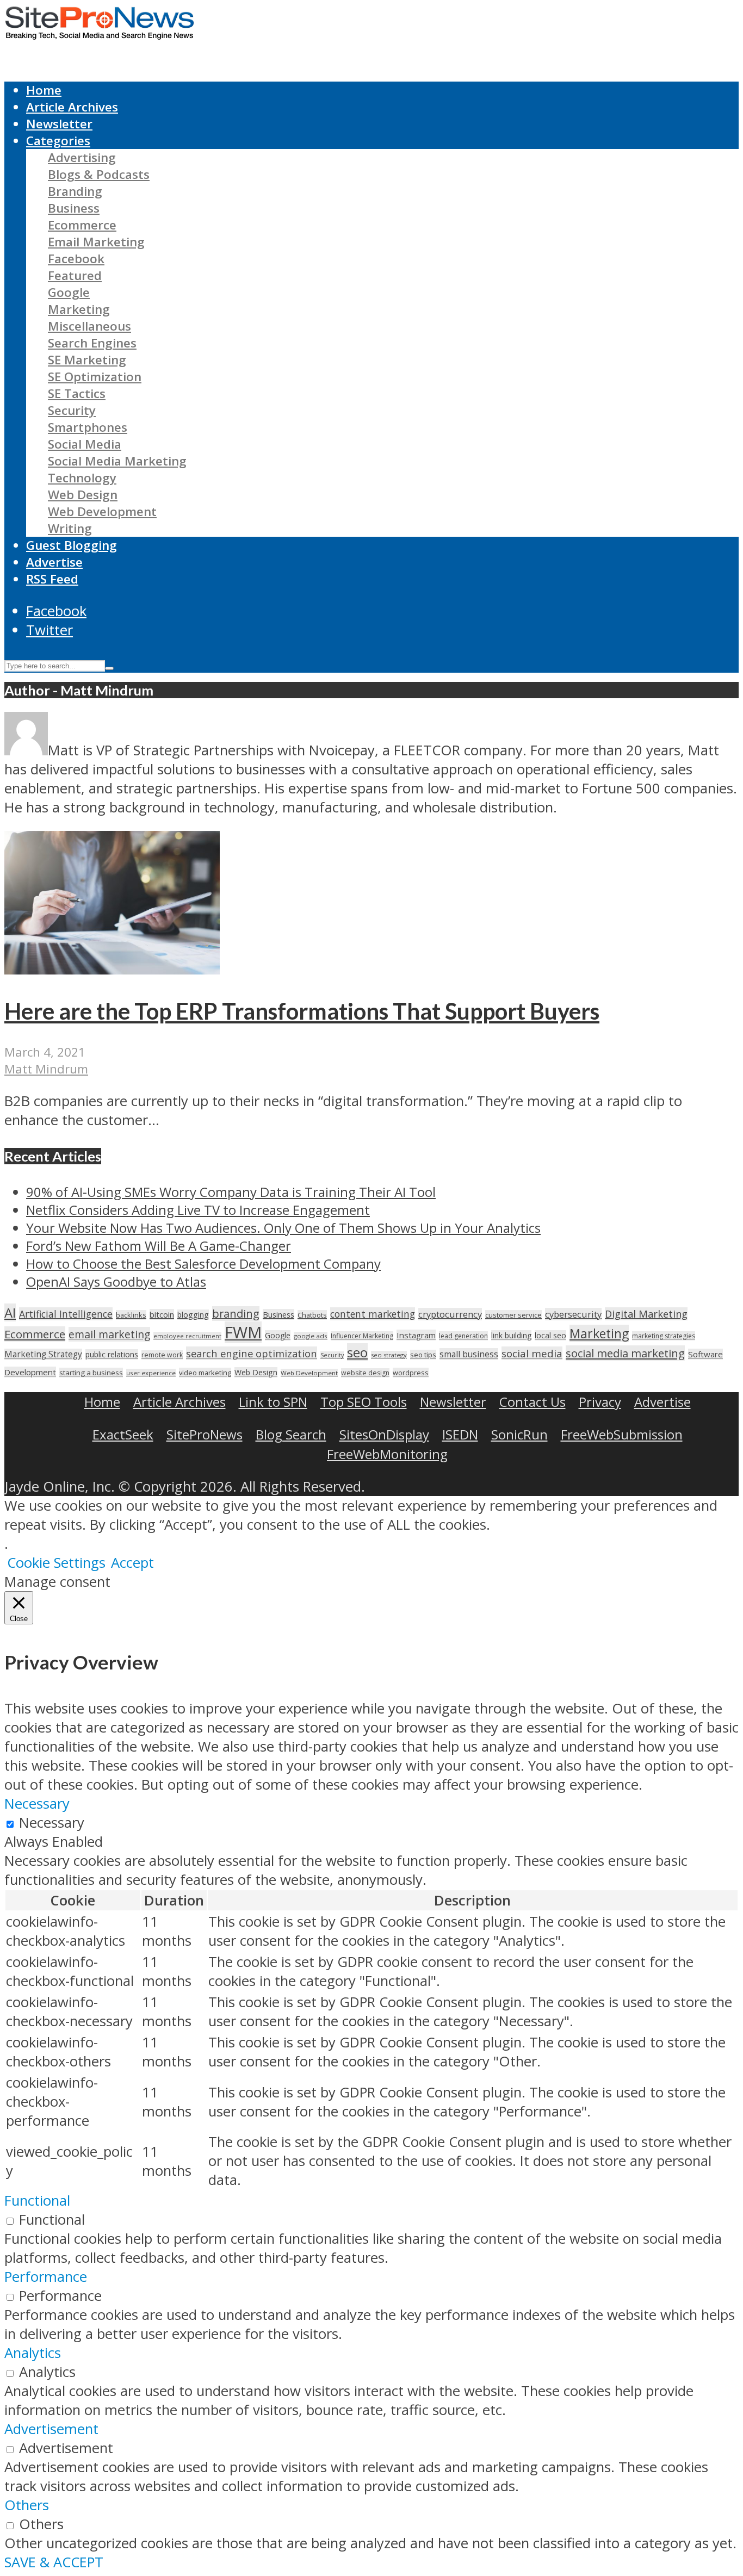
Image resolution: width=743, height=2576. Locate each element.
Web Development (102, 511)
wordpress (411, 1373)
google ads (311, 1336)
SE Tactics (77, 393)
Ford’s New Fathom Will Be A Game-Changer (159, 1246)
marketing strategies (664, 1336)
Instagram (416, 1335)
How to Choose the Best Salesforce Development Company (203, 1264)
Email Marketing (96, 242)
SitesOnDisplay (384, 1434)
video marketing (205, 1373)
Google (69, 292)
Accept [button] (132, 1563)
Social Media (85, 444)
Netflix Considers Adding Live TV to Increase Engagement (198, 1210)
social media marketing (625, 1353)
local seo (550, 1335)
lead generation (463, 1336)
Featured (75, 275)
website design (365, 1373)
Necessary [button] (37, 1804)
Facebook (76, 259)
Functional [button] (37, 2201)
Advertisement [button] (51, 2429)
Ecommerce (82, 225)
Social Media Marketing (117, 461)
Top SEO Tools (364, 1402)
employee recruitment (187, 1336)
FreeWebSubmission (622, 1434)
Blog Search (291, 1434)
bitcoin (162, 1314)
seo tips (423, 1355)
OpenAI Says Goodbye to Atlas (116, 1281)
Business (74, 208)
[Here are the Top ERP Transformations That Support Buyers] (112, 969)
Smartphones (88, 427)
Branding (75, 191)
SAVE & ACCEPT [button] (54, 2562)
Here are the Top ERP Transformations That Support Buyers (302, 1011)
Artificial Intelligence (66, 1314)
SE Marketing (87, 360)
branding (236, 1314)
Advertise (54, 562)
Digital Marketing (646, 1314)
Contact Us (533, 1402)
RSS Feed (52, 579)
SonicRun (519, 1434)
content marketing (373, 1314)
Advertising (82, 157)
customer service (513, 1315)
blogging (193, 1315)
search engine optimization (252, 1353)
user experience (151, 1373)
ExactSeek (123, 1434)
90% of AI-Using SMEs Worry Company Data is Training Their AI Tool (231, 1192)
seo (357, 1352)
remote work (162, 1355)
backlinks (131, 1315)
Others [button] (27, 2505)
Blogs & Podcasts (99, 174)
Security (72, 410)
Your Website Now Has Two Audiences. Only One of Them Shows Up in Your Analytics (283, 1228)
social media (532, 1353)
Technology (82, 478)
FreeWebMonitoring (387, 1454)
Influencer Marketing (362, 1336)
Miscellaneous (89, 326)
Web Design (83, 495)
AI (10, 1312)
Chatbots (312, 1315)
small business (469, 1354)
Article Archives (72, 107)
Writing (70, 528)
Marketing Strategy (43, 1354)
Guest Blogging (72, 545)
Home (44, 90)
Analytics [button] (33, 2353)
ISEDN (460, 1434)
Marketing (79, 309)
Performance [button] (46, 2277)
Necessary (52, 1823)
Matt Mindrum (46, 1069)
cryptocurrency (450, 1314)
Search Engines (92, 343)
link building (511, 1335)
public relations (112, 1354)
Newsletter (59, 124)
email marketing (109, 1334)
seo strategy (389, 1355)
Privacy (600, 1402)
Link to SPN (273, 1402)
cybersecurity (573, 1314)
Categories (58, 141)
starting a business (91, 1373)
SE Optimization (95, 377)
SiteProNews (205, 1434)
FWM (243, 1332)
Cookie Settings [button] (56, 1563)
